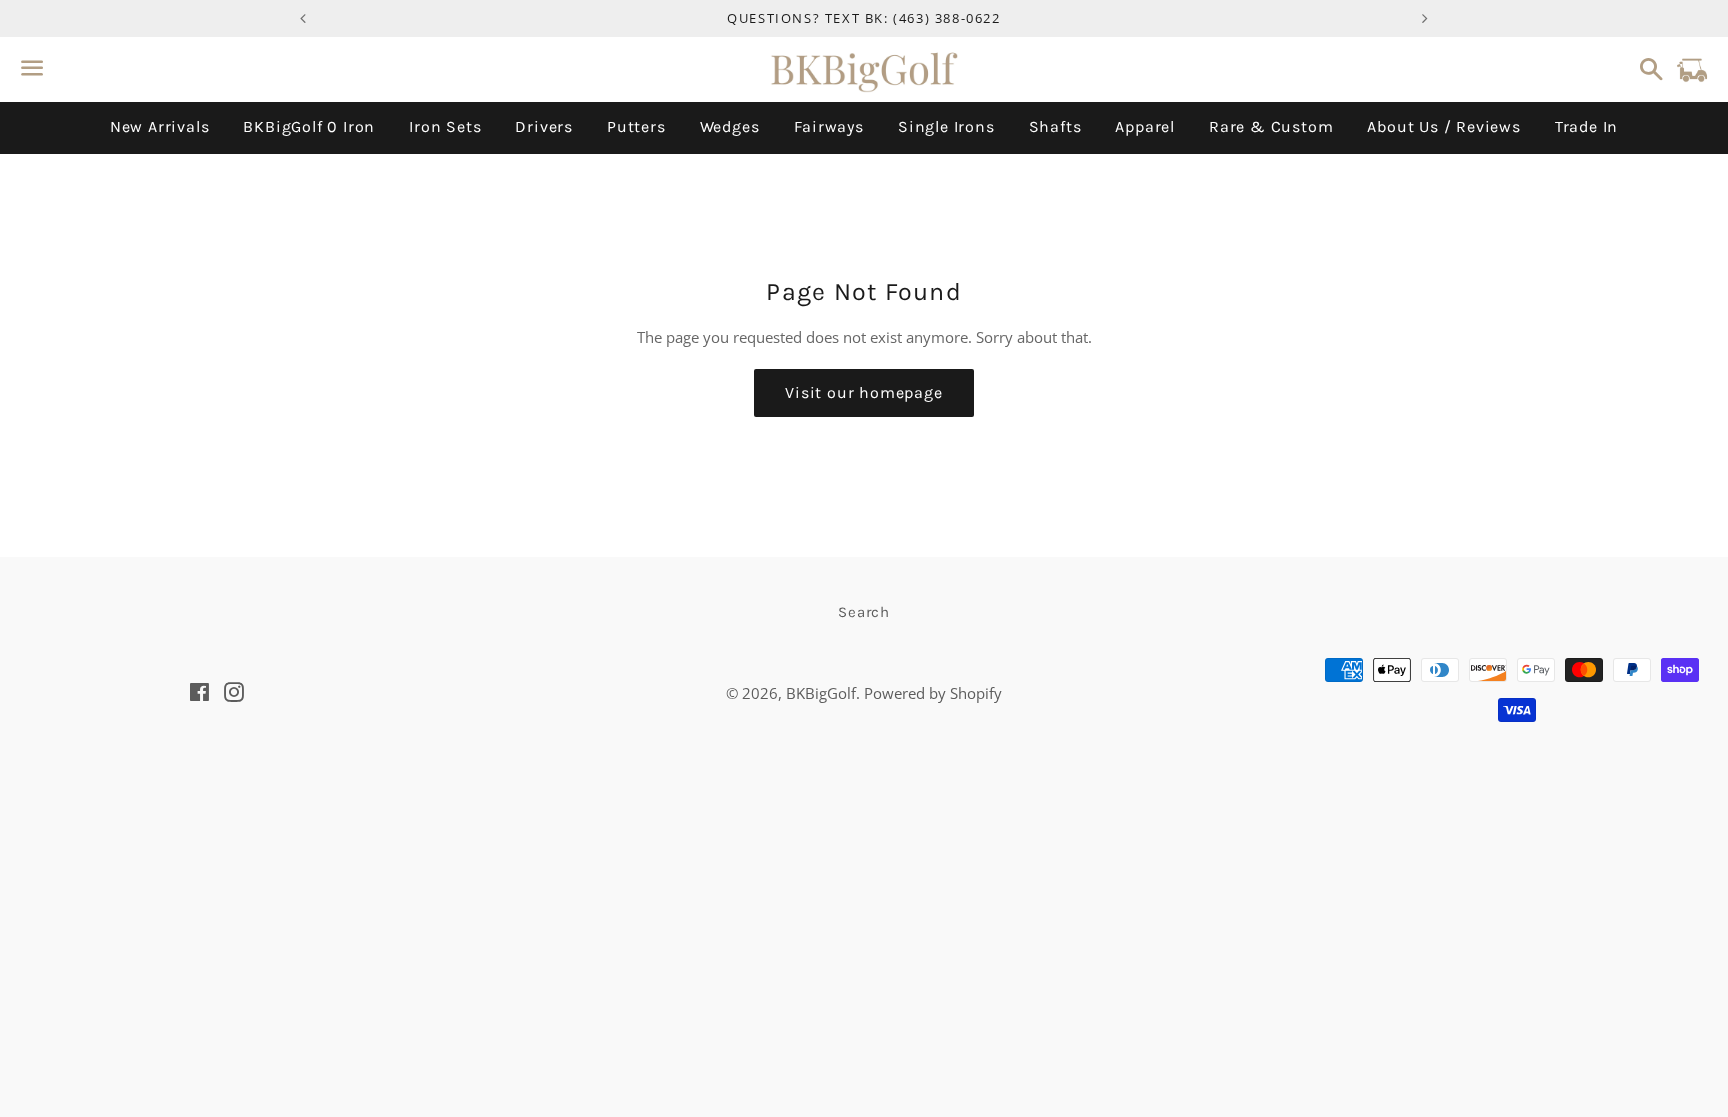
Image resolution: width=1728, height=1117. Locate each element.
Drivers (544, 126)
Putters (636, 126)
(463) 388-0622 (946, 18)
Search (864, 612)
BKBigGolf (821, 693)
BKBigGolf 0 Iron (309, 126)
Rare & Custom (1271, 126)
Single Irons (946, 126)
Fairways (829, 126)
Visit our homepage (863, 392)
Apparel (1145, 126)
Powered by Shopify (933, 693)
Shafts (1055, 126)
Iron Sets (445, 126)
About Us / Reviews (1443, 126)
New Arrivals (160, 126)
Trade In (1586, 126)
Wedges (730, 126)
